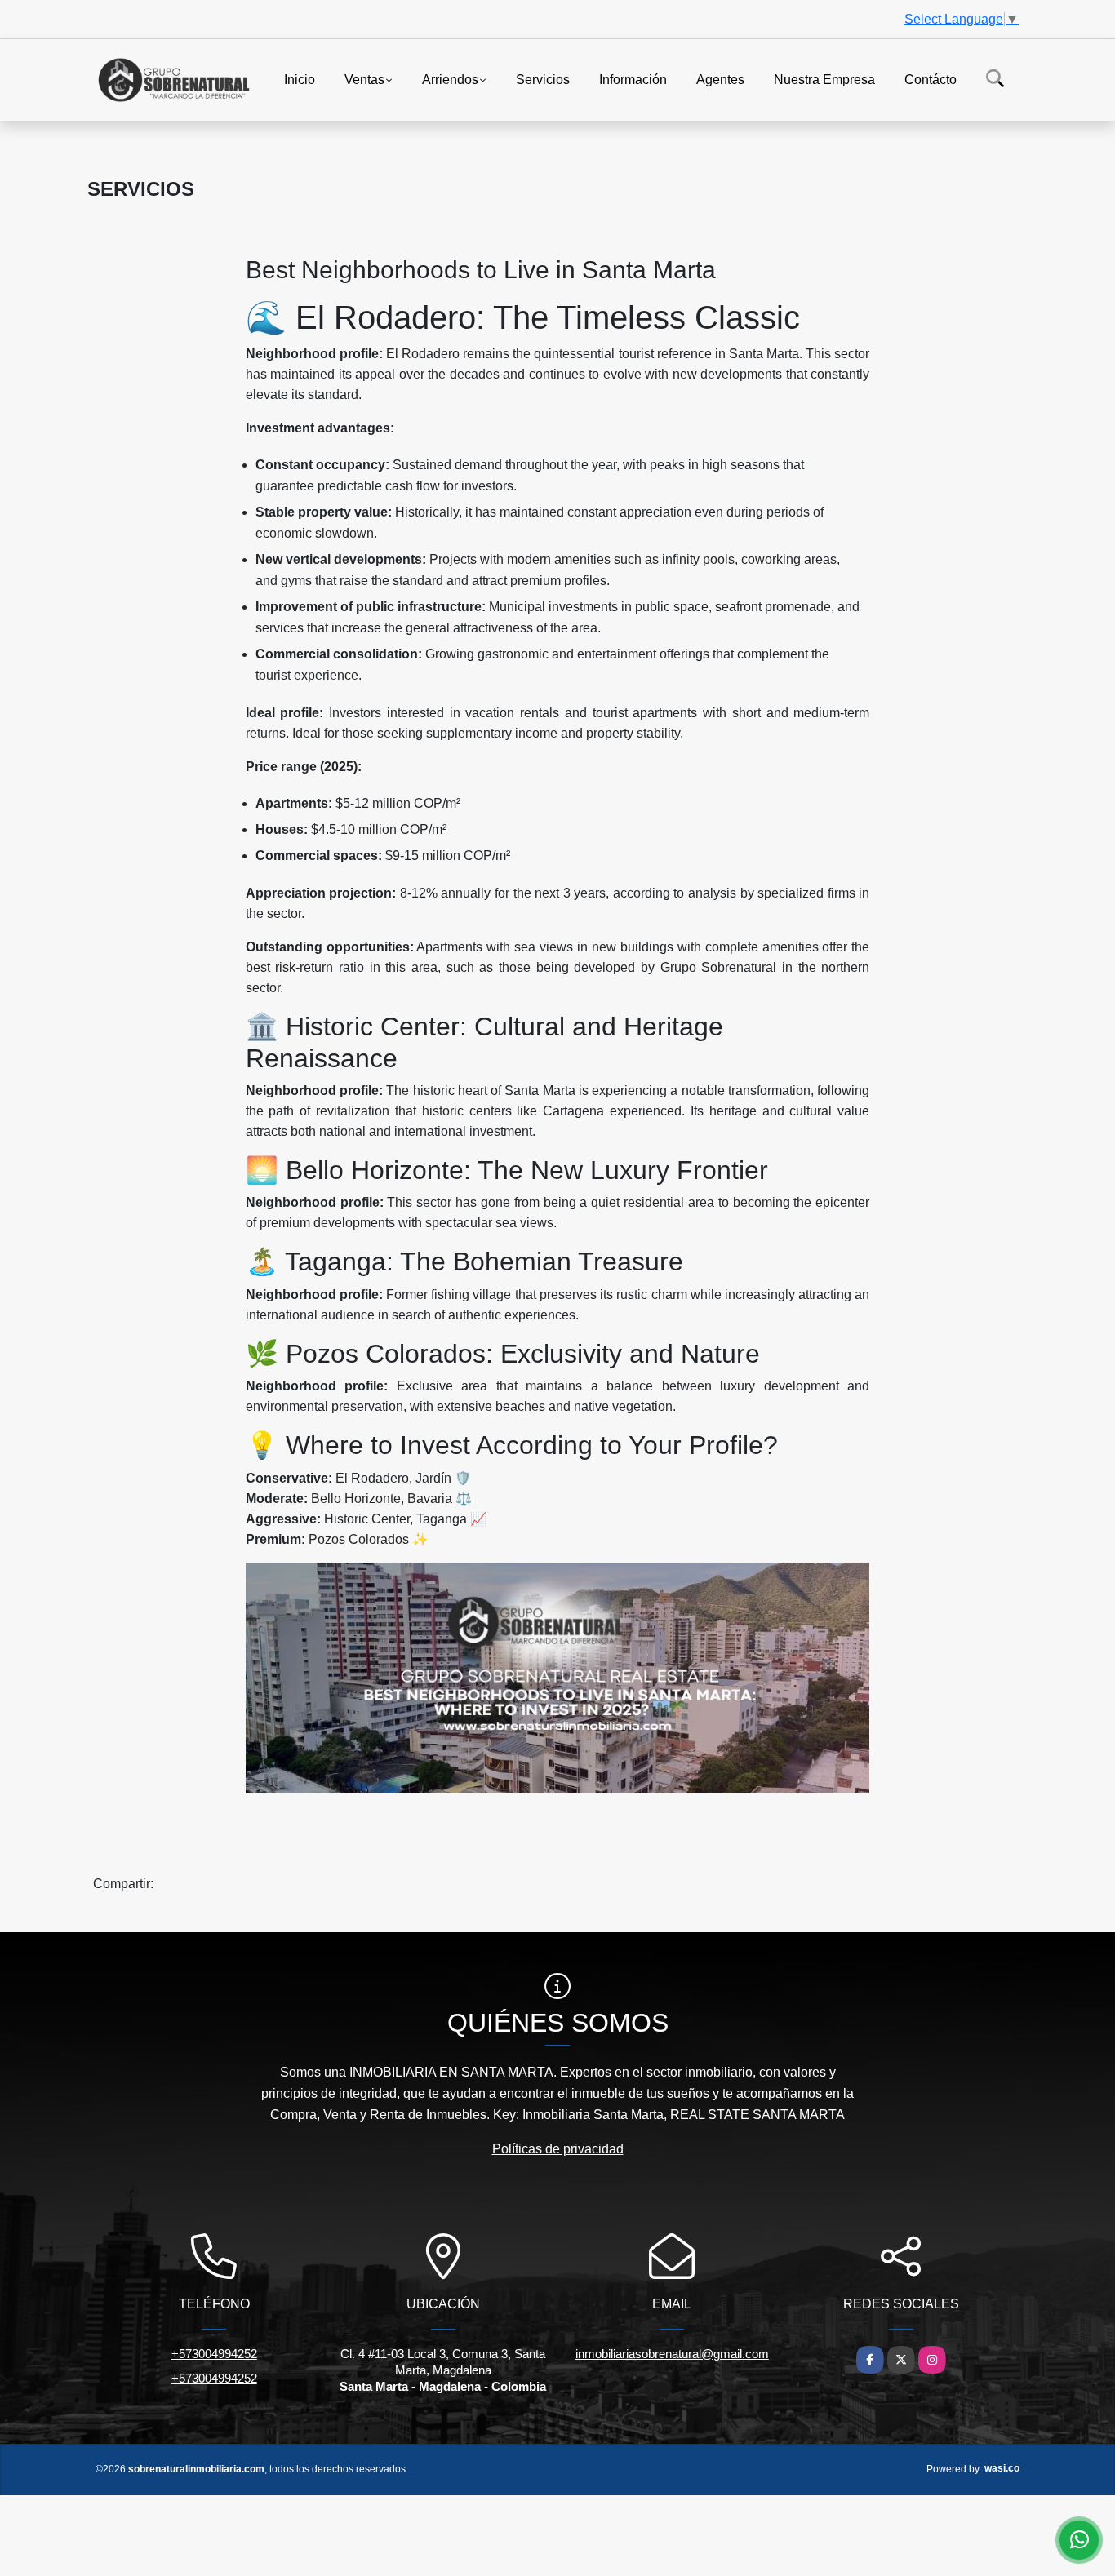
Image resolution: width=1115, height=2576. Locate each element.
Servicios (543, 79)
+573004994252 (214, 2354)
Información (633, 79)
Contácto (931, 79)
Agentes (720, 79)
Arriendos (450, 79)
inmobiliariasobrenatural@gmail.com (672, 2354)
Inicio (300, 79)
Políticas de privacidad (558, 2149)
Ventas (364, 79)
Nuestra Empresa (824, 79)
